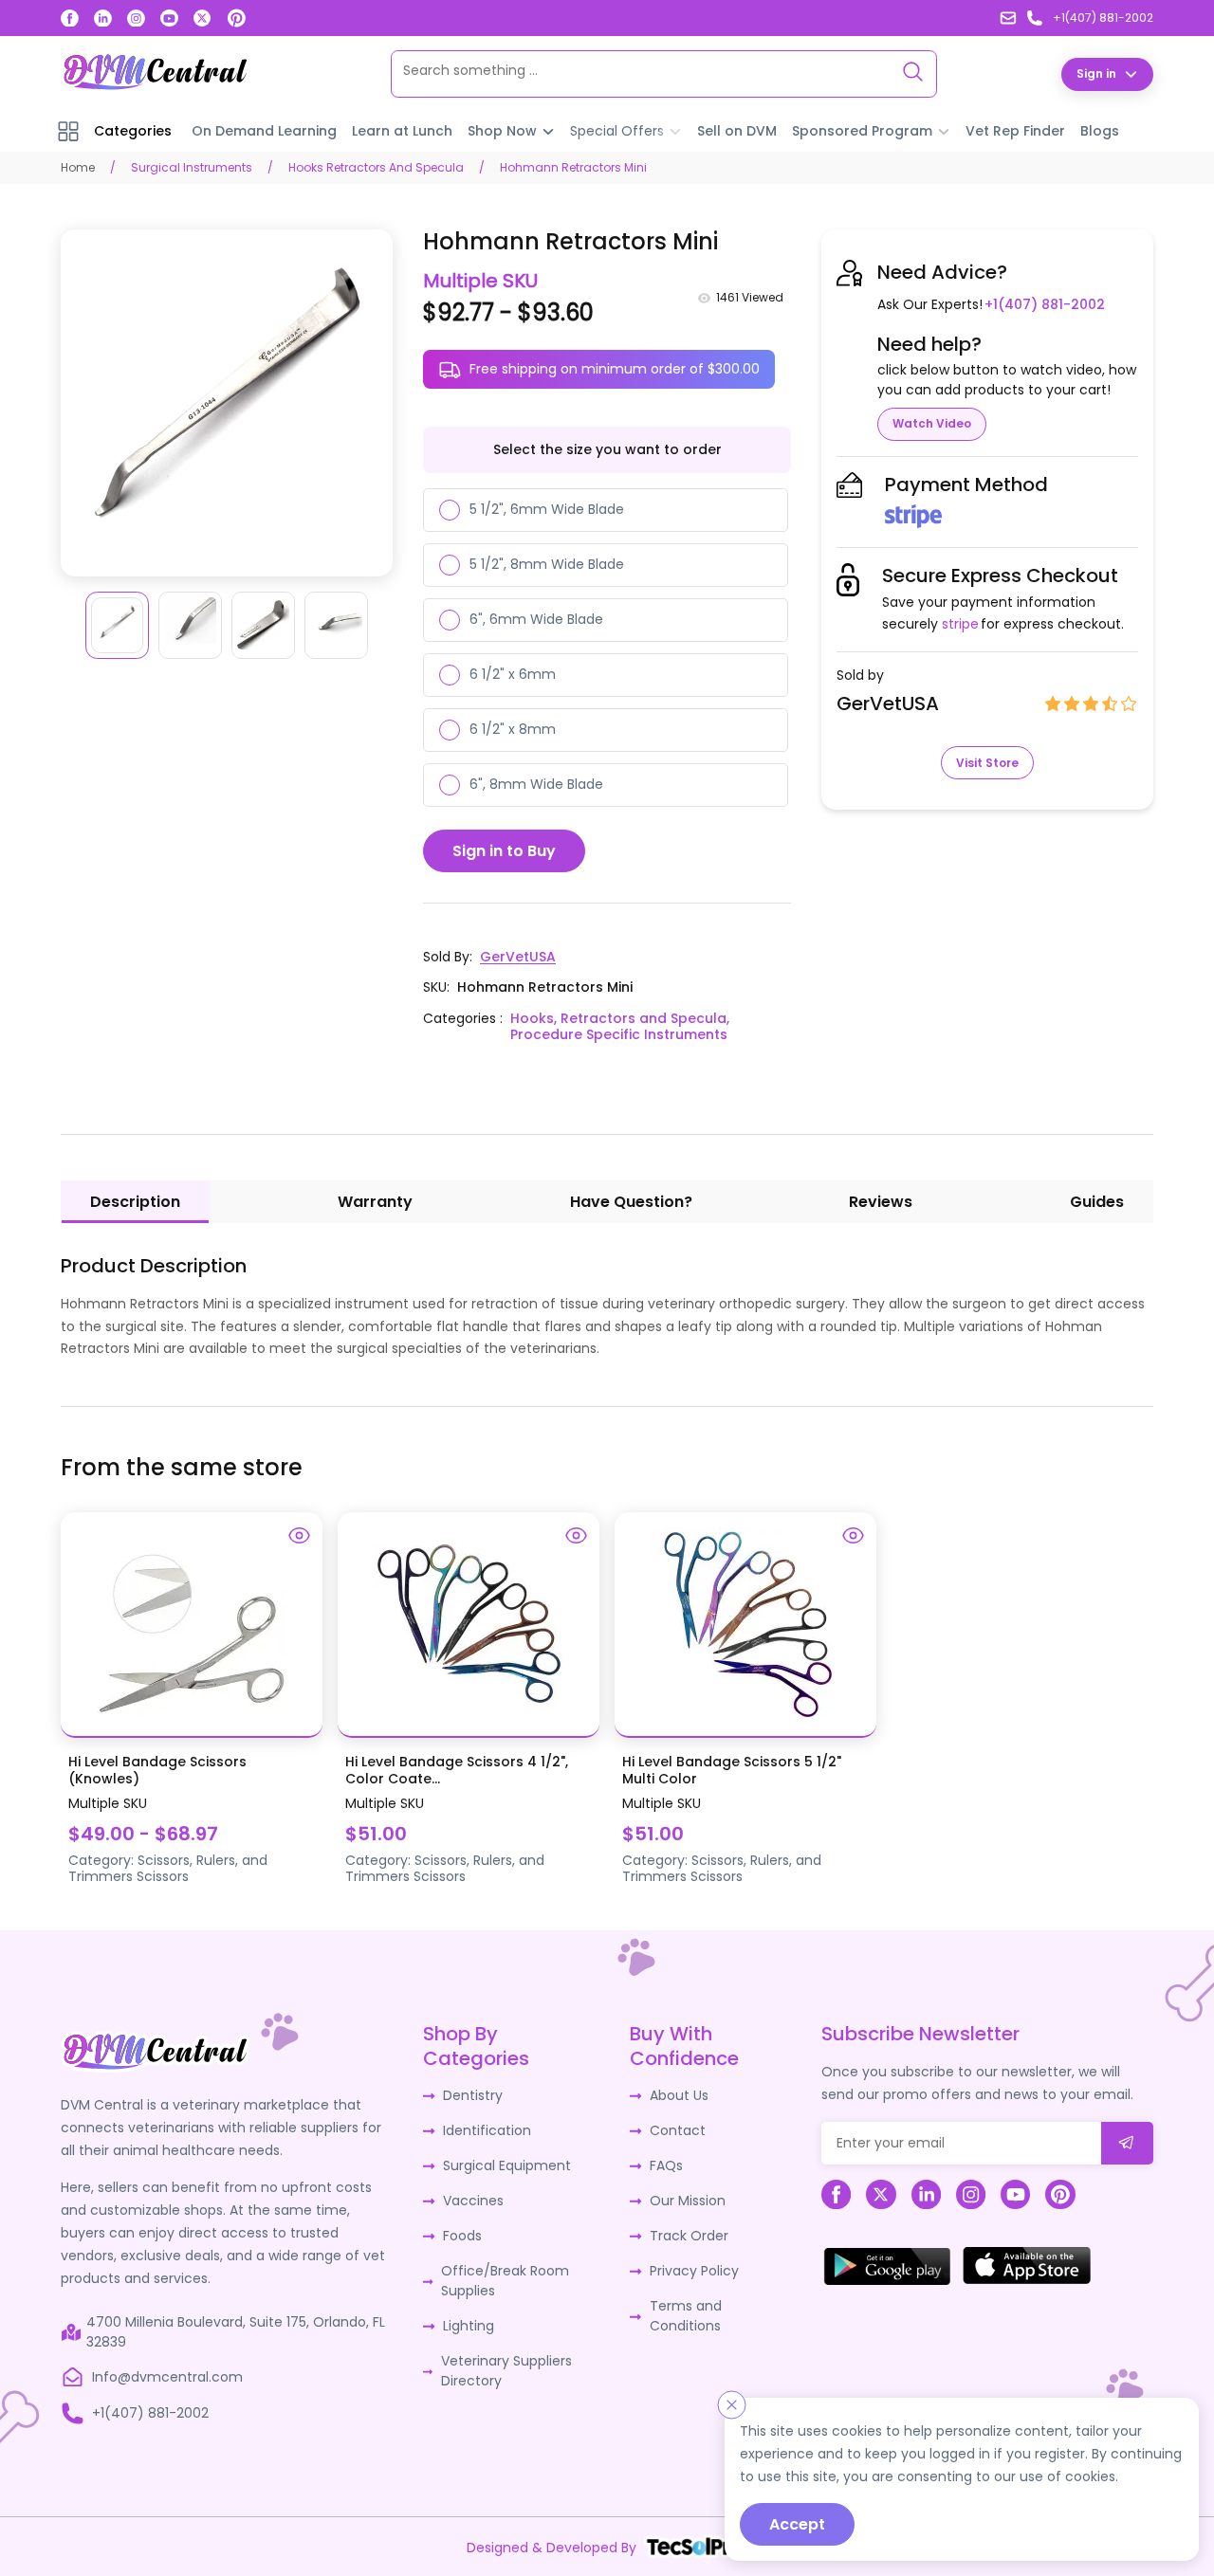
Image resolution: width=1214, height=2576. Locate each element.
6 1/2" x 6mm (513, 674)
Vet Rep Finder (1015, 131)
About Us (679, 2095)
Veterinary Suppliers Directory (506, 2371)
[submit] (1127, 2143)
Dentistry (473, 2095)
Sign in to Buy (504, 851)
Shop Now (502, 131)
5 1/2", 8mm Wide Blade (547, 564)
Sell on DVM (737, 131)
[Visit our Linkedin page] (103, 18)
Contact (678, 2130)
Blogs (1100, 131)
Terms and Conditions (686, 2316)
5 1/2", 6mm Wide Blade (547, 509)
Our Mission (688, 2201)
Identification (487, 2130)
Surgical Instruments (192, 167)
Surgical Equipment (507, 2165)
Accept (797, 2524)
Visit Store (987, 763)
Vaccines (473, 2201)
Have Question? (631, 1202)
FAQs (666, 2165)
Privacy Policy (694, 2271)
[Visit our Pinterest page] (236, 18)
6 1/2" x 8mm (513, 729)
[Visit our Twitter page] (202, 18)
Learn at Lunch (402, 131)
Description (135, 1202)
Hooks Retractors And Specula (376, 167)
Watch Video (932, 423)
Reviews (881, 1202)
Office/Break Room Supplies (505, 2281)
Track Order (689, 2236)
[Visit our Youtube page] (169, 18)
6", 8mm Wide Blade (536, 784)
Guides (1097, 1202)
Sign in (1096, 73)
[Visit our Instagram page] (136, 18)
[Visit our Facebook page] (70, 18)
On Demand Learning (264, 131)
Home (78, 167)
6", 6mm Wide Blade (536, 619)
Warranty (375, 1202)
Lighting (469, 2326)
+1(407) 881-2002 (1045, 304)
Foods (462, 2236)
